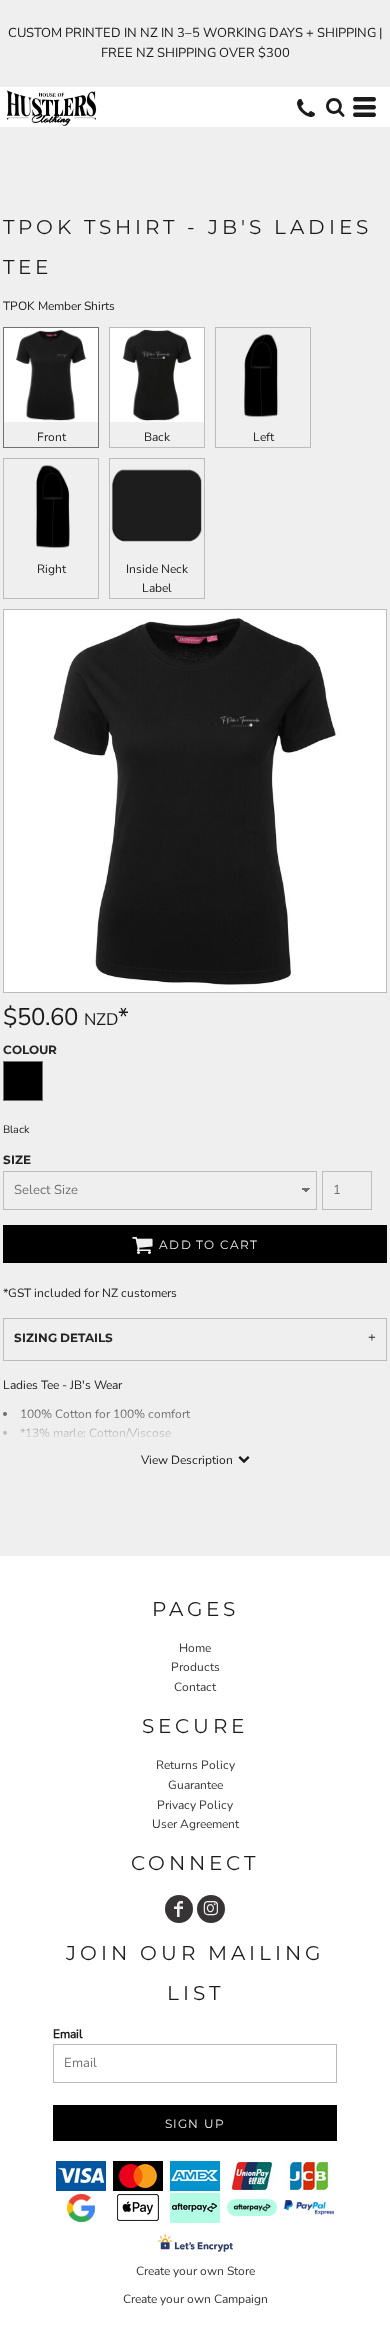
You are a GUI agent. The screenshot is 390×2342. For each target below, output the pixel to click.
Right (51, 569)
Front (51, 437)
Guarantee (195, 1785)
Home (195, 1648)
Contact (195, 1687)
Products (195, 1667)
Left (263, 437)
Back (157, 437)
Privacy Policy (195, 1805)
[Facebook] (179, 1909)
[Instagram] (211, 1909)
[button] (335, 107)
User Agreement (195, 1824)
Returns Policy (195, 1765)
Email (68, 2034)
